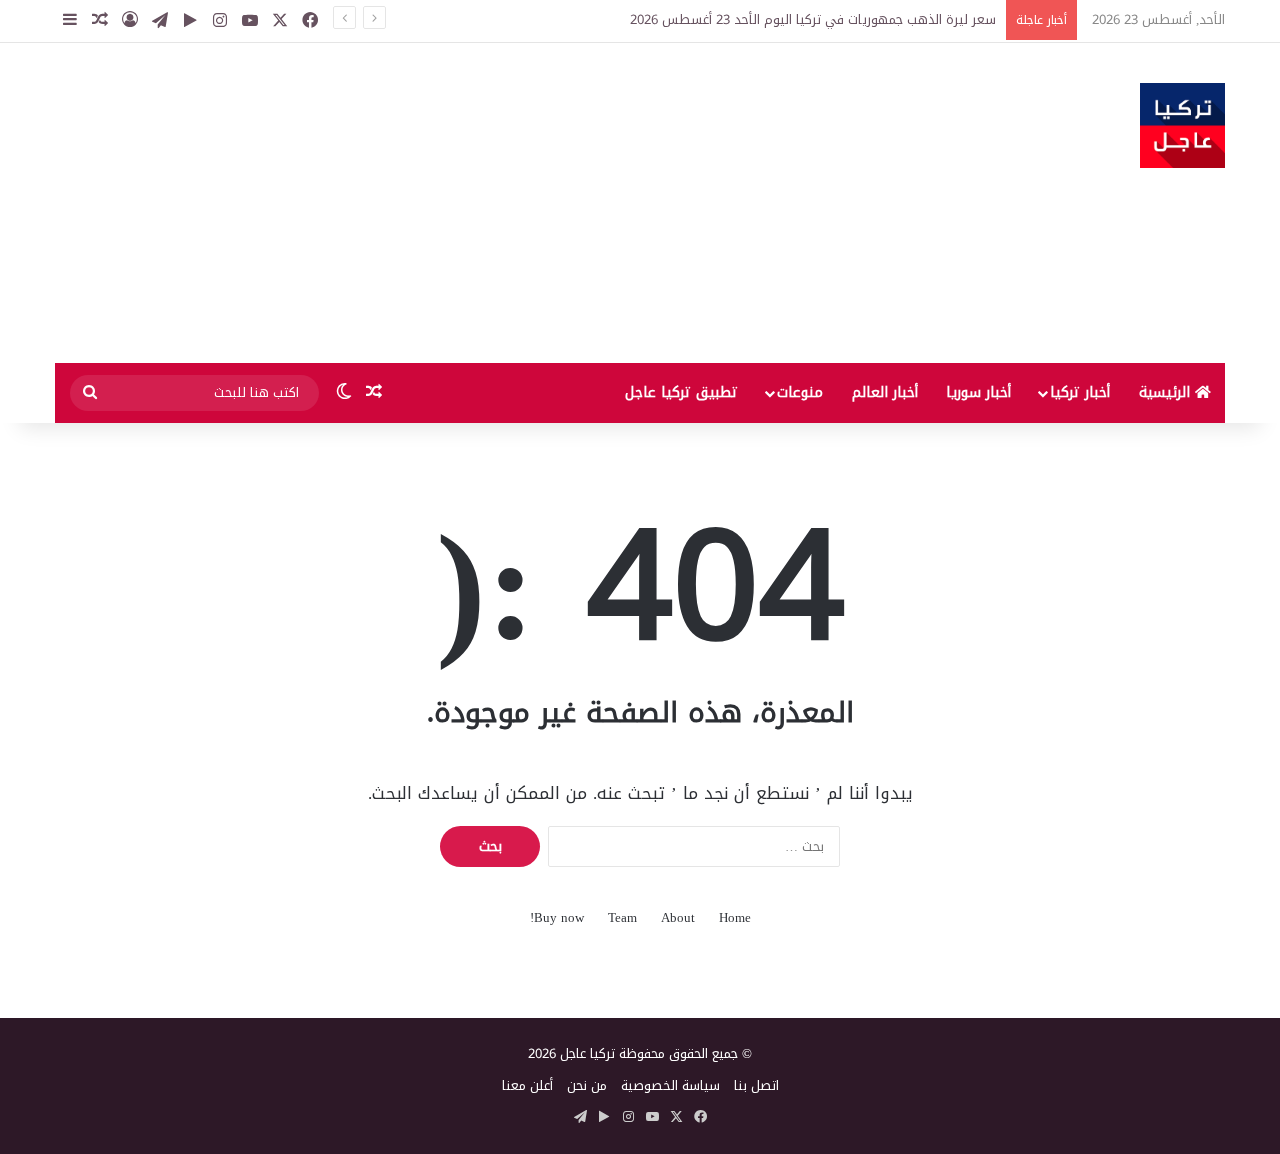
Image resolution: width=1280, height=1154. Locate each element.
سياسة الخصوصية (670, 1085)
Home (735, 917)
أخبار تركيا (1080, 392)
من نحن (587, 1085)
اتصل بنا (756, 1085)
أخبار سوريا (978, 392)
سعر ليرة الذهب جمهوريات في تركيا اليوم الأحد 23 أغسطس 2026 (813, 19)
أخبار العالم (885, 392)
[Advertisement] (440, 203)
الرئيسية (1167, 392)
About (678, 917)
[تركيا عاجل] (1182, 125)
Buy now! (557, 917)
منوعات (800, 392)
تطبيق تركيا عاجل (681, 392)
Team (622, 917)
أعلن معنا (527, 1085)
